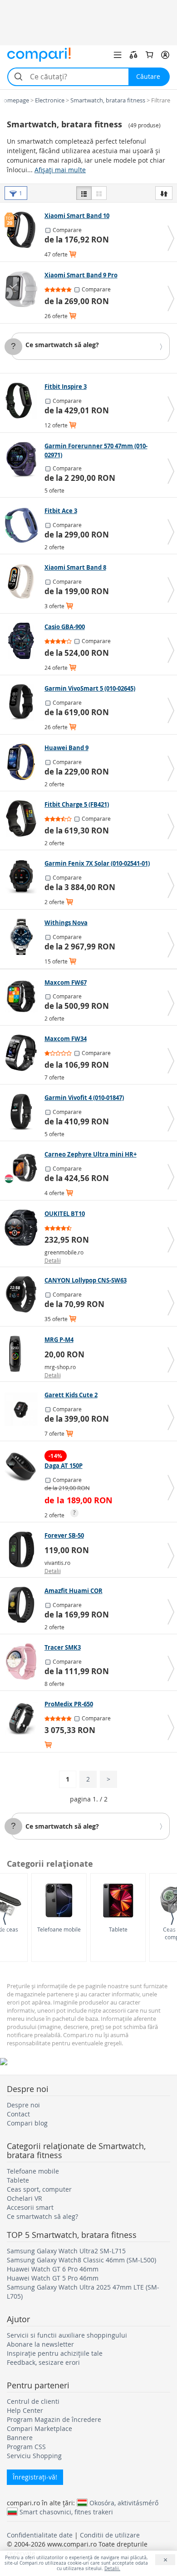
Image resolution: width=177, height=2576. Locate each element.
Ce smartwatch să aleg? (62, 345)
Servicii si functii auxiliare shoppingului (67, 2335)
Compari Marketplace (39, 2428)
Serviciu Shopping (34, 2456)
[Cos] (149, 55)
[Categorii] (118, 55)
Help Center (25, 2410)
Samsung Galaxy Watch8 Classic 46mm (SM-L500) (81, 2260)
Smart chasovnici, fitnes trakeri (66, 2512)
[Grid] (99, 193)
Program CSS (26, 2447)
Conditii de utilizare (110, 2535)
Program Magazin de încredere (54, 2419)
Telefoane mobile (59, 1929)
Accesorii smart (30, 2207)
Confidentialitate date (40, 2535)
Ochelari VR (25, 2198)
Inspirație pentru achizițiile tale (55, 2353)
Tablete (118, 1929)
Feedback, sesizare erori (43, 2362)
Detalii (53, 1260)
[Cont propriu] (165, 55)
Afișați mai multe (60, 170)
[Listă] (84, 193)
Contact (18, 2114)
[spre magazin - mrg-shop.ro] (23, 1354)
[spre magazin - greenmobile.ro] (23, 1228)
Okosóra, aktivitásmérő (124, 2503)
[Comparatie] (133, 55)
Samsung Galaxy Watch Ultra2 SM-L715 (66, 2251)
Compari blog (27, 2123)
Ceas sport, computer (39, 2189)
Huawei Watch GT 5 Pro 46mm (53, 2278)
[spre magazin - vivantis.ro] (23, 1549)
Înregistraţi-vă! (35, 2477)
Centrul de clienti (33, 2401)
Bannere (20, 2438)
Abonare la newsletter (40, 2344)
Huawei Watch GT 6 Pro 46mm (53, 2269)
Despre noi (23, 2105)
